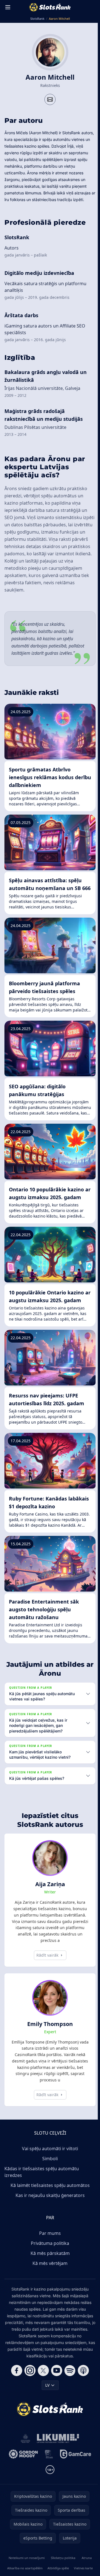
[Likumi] (57, 2453)
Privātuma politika (49, 2258)
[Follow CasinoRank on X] (42, 2385)
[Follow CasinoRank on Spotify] (69, 2385)
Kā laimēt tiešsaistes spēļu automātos (49, 2200)
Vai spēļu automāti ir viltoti (49, 2163)
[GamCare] (74, 2469)
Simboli (49, 2173)
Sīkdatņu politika (62, 2572)
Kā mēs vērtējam (49, 2278)
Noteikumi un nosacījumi (26, 2572)
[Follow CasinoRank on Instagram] (29, 2385)
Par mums (49, 2248)
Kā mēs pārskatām (49, 2268)
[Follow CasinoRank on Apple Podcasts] (82, 2385)
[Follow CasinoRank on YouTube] (56, 2385)
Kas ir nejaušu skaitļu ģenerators (49, 2210)
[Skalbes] (48, 2469)
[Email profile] (50, 99)
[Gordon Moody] (22, 2469)
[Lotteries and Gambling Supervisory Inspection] (24, 2453)
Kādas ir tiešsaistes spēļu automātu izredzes (42, 2186)
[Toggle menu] (8, 7)
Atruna (85, 2572)
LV (46, 2400)
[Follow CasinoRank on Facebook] (16, 2385)
